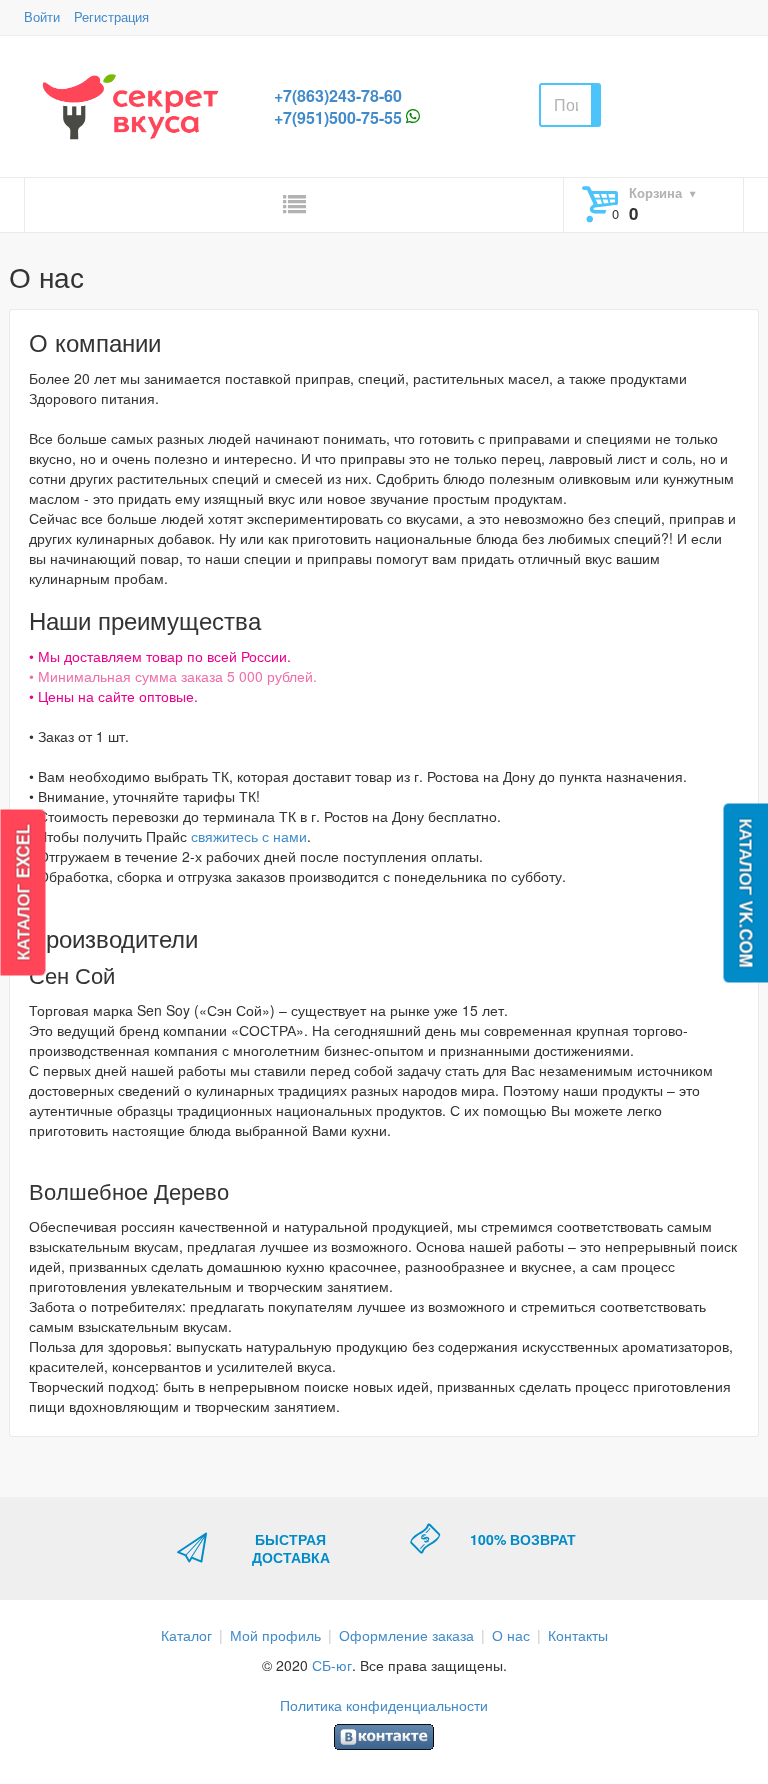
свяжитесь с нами (249, 836)
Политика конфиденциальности (384, 1705)
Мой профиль (275, 1635)
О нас (511, 1635)
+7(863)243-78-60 (338, 95)
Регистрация (111, 16)
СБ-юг (332, 1665)
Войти (42, 16)
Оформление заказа (406, 1635)
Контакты (578, 1635)
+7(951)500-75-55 (338, 117)
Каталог (186, 1635)
